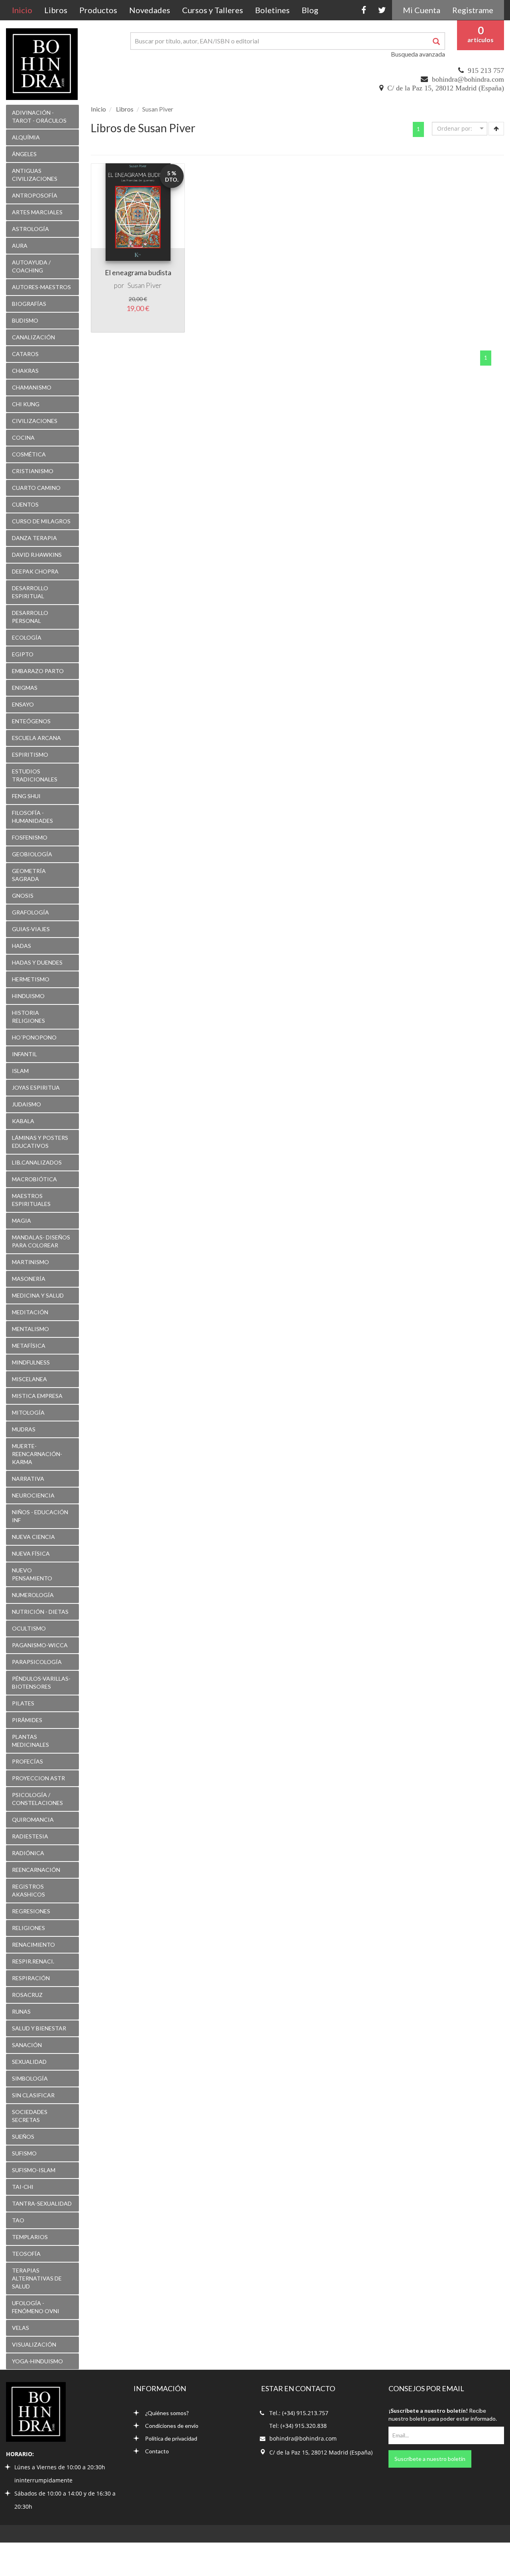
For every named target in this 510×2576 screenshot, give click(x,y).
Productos (98, 10)
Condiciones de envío (172, 2426)
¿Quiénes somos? (167, 2413)
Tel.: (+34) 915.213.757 (299, 2413)
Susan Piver (145, 285)
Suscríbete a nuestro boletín (430, 2459)
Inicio (25, 10)
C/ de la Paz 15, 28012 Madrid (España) (446, 88)
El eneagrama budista (138, 272)
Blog (310, 10)
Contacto (157, 2451)
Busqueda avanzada (418, 54)
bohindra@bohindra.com (468, 79)
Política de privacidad (171, 2438)
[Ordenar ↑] (496, 129)
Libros (56, 10)
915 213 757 (486, 70)
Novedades (150, 10)
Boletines (272, 10)
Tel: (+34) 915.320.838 (298, 2426)
